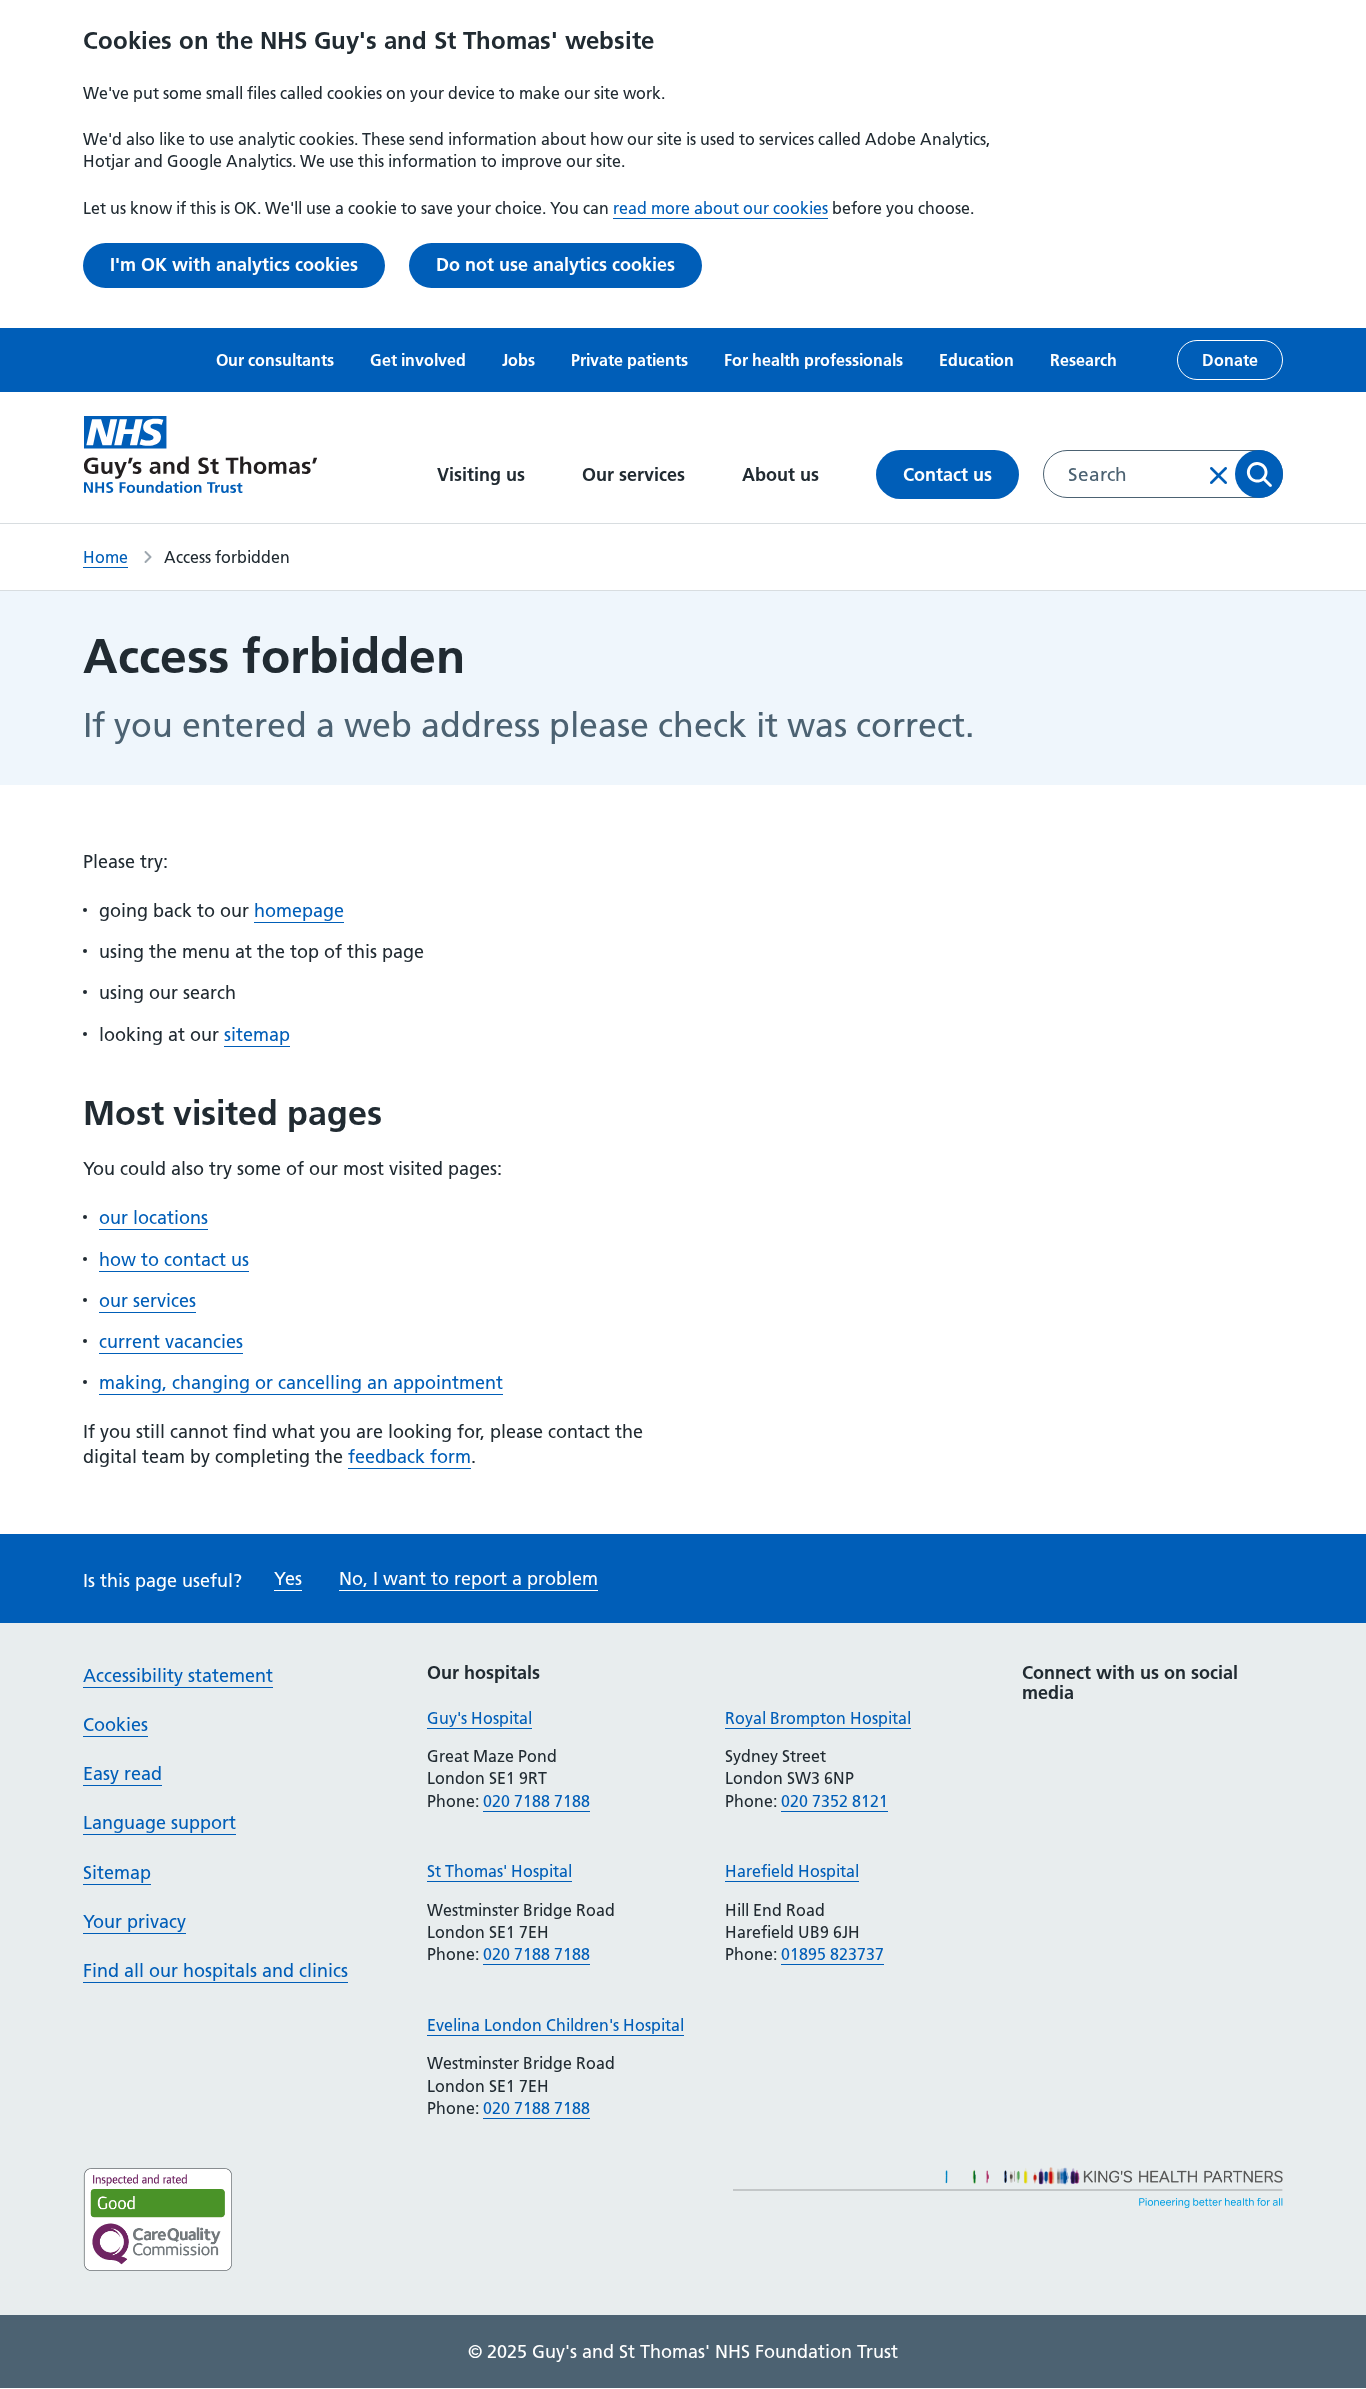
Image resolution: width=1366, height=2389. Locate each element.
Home (105, 557)
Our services (636, 474)
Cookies (115, 1724)
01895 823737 (832, 1954)
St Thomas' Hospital (499, 1871)
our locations (153, 1217)
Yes (288, 1578)
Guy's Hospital (479, 1718)
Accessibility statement (178, 1675)
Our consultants (275, 360)
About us (783, 474)
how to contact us (174, 1259)
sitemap (257, 1034)
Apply (1259, 474)
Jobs (518, 360)
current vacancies (171, 1341)
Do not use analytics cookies (555, 264)
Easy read (122, 1773)
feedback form (409, 1456)
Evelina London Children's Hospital (555, 2025)
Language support (159, 1822)
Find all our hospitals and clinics (215, 1970)
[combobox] (1163, 474)
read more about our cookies (720, 208)
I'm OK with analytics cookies (234, 264)
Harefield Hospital (792, 1871)
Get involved (418, 360)
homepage (299, 910)
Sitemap (117, 1872)
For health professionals (813, 360)
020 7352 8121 (834, 1801)
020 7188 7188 (536, 1801)
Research (1083, 360)
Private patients (629, 360)
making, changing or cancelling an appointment (301, 1382)
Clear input (1219, 475)
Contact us (947, 474)
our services (147, 1300)
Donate (1230, 360)
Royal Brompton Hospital (818, 1718)
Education (976, 360)
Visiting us (483, 474)
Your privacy (134, 1921)
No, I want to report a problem (468, 1578)
